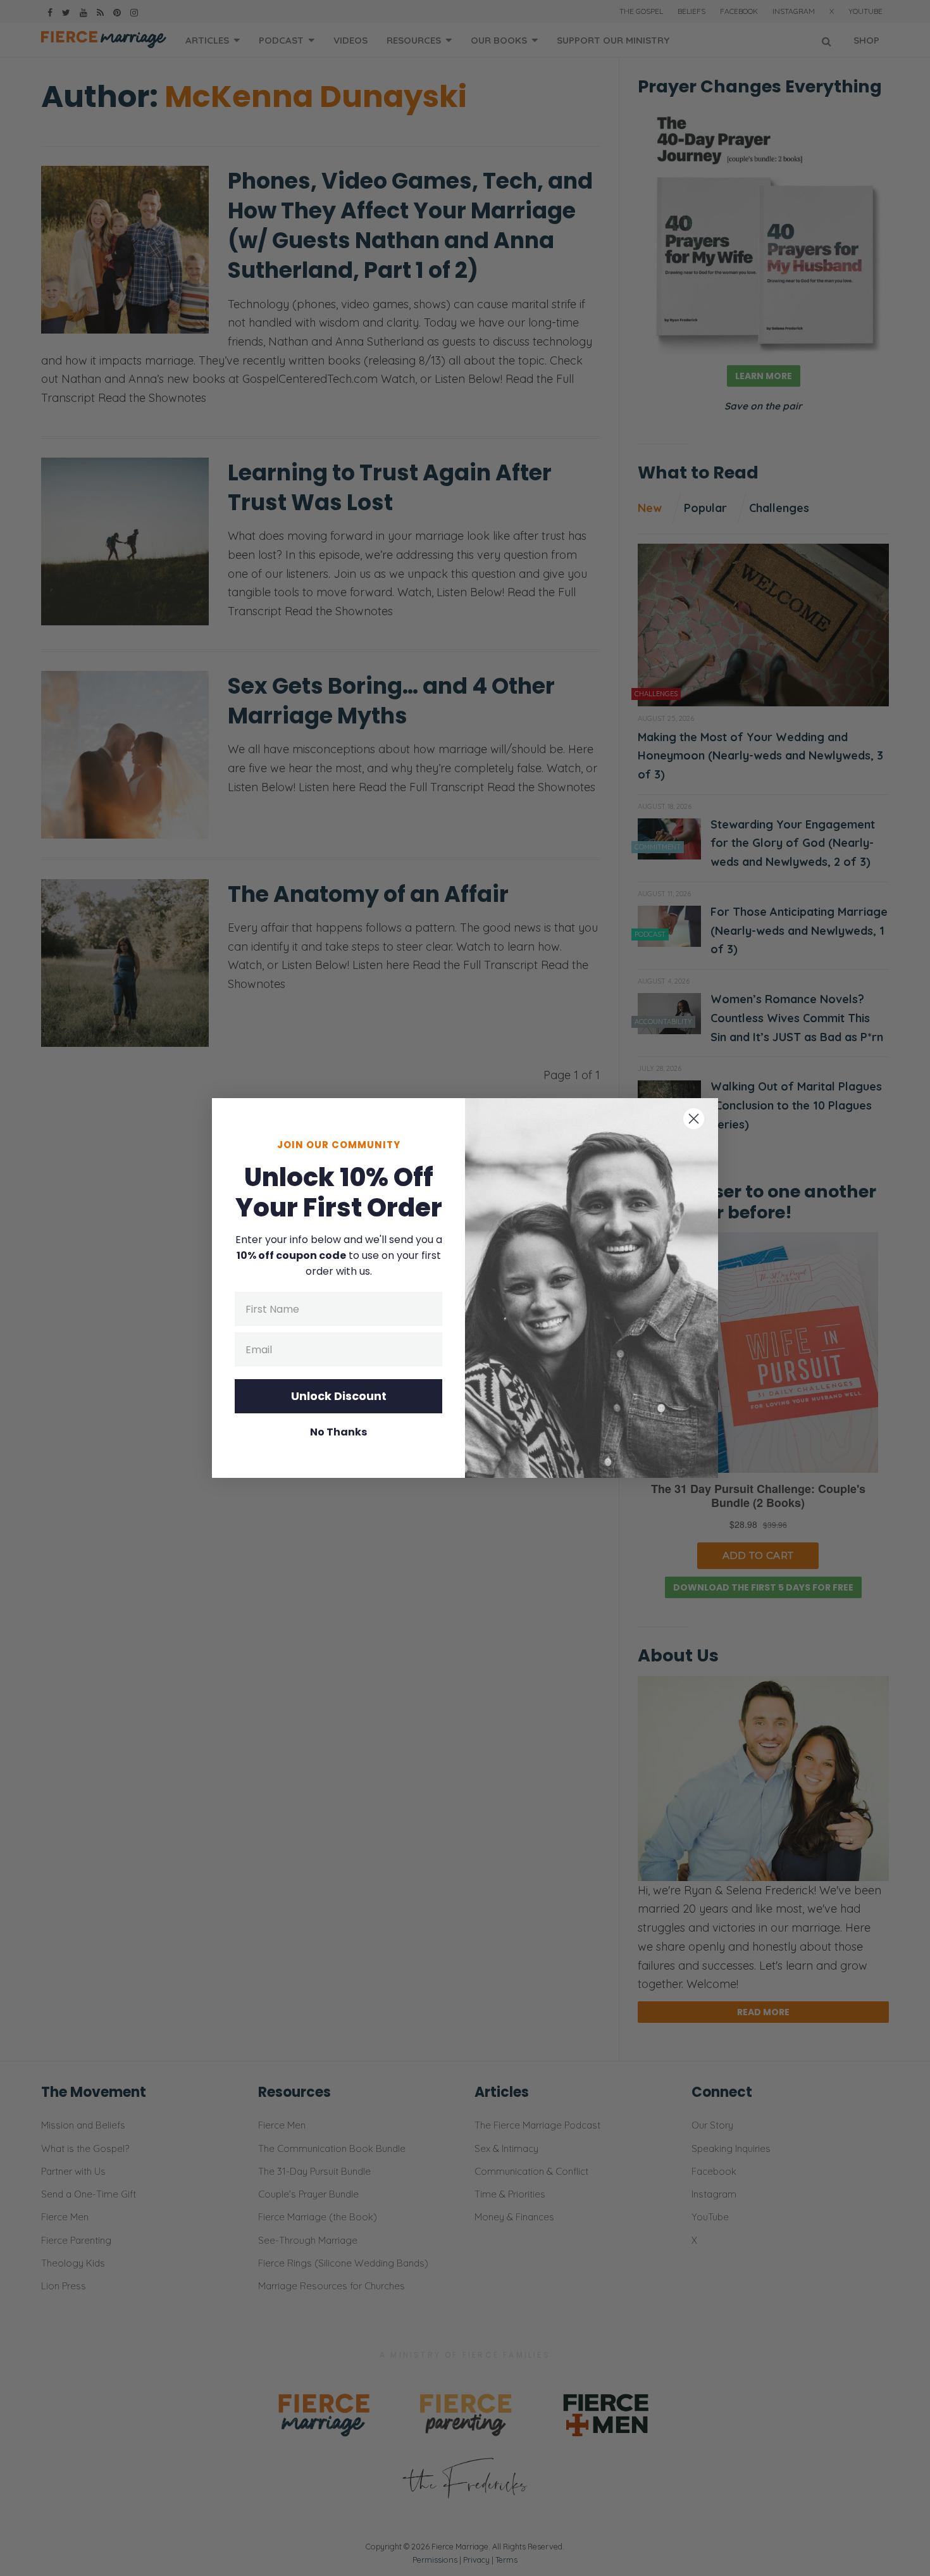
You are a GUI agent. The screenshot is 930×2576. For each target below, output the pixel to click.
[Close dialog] (694, 1119)
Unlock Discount (339, 1396)
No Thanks (338, 1432)
